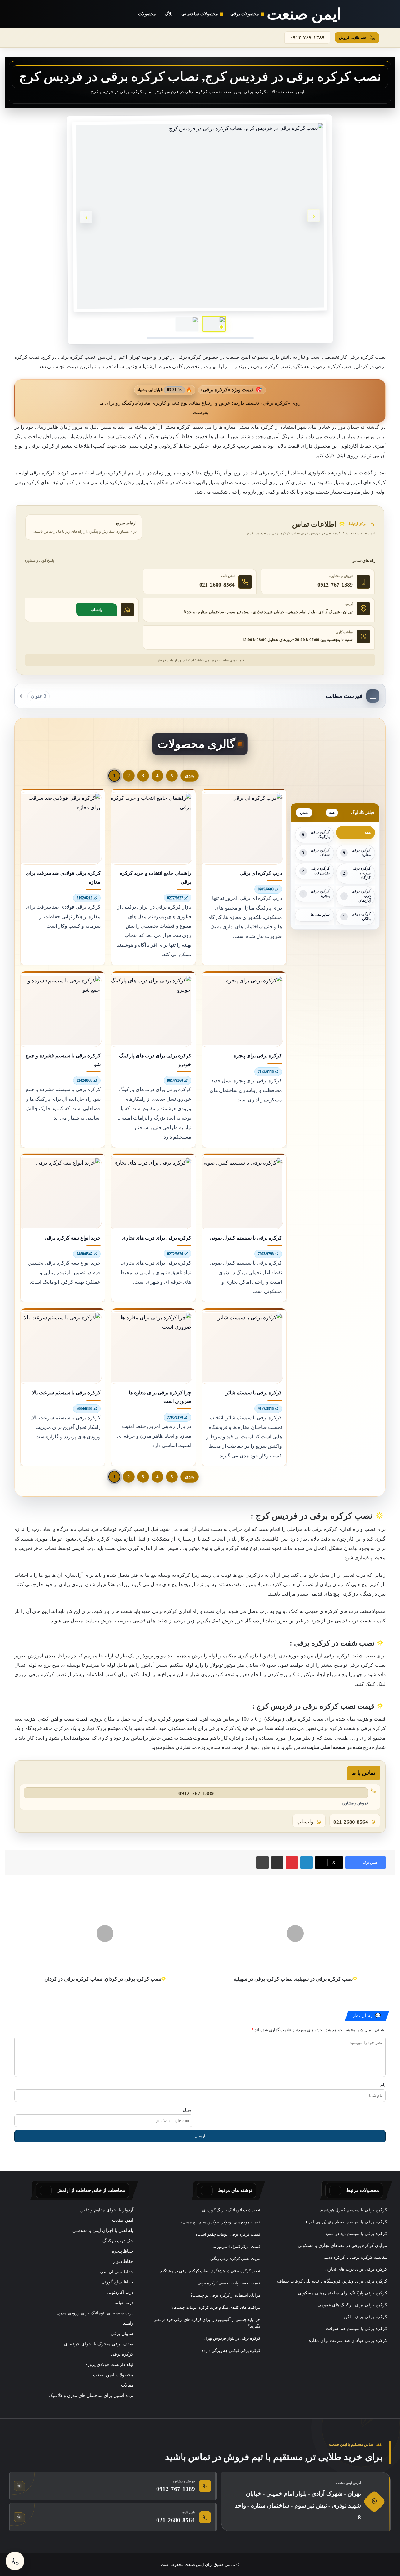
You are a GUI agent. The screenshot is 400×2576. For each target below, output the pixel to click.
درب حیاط (124, 2303)
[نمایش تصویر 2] (187, 324)
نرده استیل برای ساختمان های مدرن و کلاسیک (91, 2396)
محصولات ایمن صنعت (113, 2375)
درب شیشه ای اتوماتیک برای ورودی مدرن (95, 2313)
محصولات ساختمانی (200, 14)
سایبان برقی (122, 2334)
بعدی (190, 776)
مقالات (127, 2385)
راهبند (128, 2323)
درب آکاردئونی (120, 2292)
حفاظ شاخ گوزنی (117, 2282)
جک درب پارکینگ (118, 2241)
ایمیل (188, 2110)
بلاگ (169, 14)
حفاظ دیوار (123, 2261)
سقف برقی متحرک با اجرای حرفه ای (99, 2344)
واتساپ (97, 610)
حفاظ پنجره (123, 2251)
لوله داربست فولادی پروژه (109, 2365)
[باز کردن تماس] (15, 2561)
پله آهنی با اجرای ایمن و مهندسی (103, 2230)
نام (383, 2085)
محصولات (147, 14)
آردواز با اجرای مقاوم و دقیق (107, 2210)
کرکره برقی (122, 2354)
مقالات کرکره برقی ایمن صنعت (251, 92)
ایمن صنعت (294, 92)
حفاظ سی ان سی (117, 2272)
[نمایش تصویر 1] (214, 324)
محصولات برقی (245, 14)
